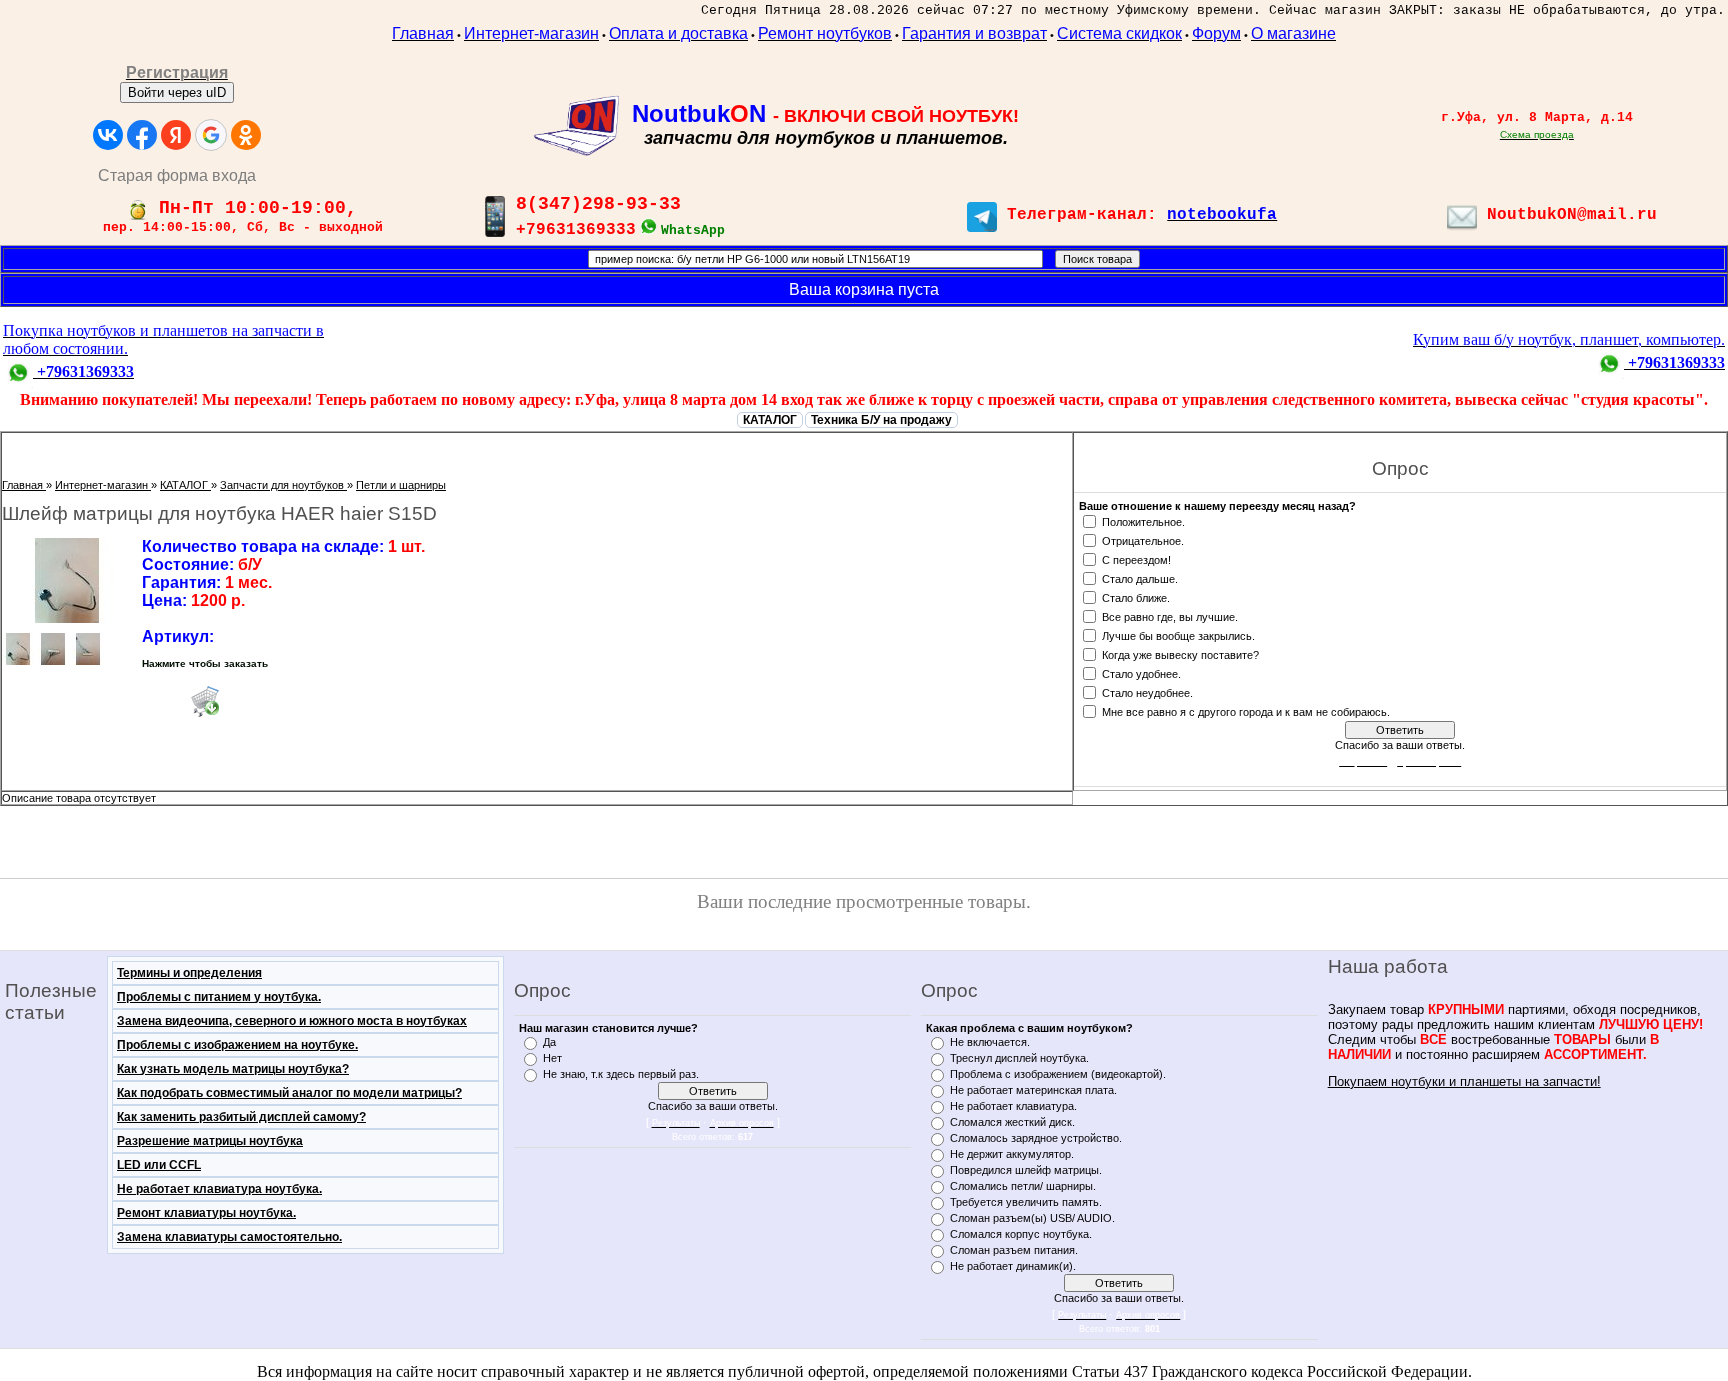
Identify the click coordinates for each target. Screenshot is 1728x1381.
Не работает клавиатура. (1013, 1106)
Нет (552, 1058)
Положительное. (1143, 521)
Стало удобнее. (1141, 673)
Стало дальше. (1140, 578)
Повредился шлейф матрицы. (1026, 1170)
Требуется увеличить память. (1026, 1202)
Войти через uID (177, 92)
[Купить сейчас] (205, 701)
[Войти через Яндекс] (176, 135)
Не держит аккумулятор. (1012, 1154)
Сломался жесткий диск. (1012, 1122)
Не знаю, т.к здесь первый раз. (621, 1074)
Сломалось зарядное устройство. (1036, 1138)
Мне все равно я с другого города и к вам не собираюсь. (1246, 711)
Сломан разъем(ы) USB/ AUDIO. (1032, 1218)
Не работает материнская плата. (1033, 1090)
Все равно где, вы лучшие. (1170, 616)
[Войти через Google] (211, 135)
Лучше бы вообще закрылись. (1178, 635)
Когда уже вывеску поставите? (1180, 654)
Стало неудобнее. (1147, 692)
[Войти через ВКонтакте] (108, 135)
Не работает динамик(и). (1013, 1266)
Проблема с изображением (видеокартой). (1058, 1074)
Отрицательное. (1143, 540)
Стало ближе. (1136, 597)
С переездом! (1136, 559)
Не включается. (990, 1042)
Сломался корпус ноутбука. (1021, 1234)
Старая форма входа (177, 175)
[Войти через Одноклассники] (246, 135)
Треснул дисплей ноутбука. (1019, 1058)
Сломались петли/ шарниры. (1023, 1186)
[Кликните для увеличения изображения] (67, 580)
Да (549, 1042)
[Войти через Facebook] (142, 135)
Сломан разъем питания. (1014, 1250)
